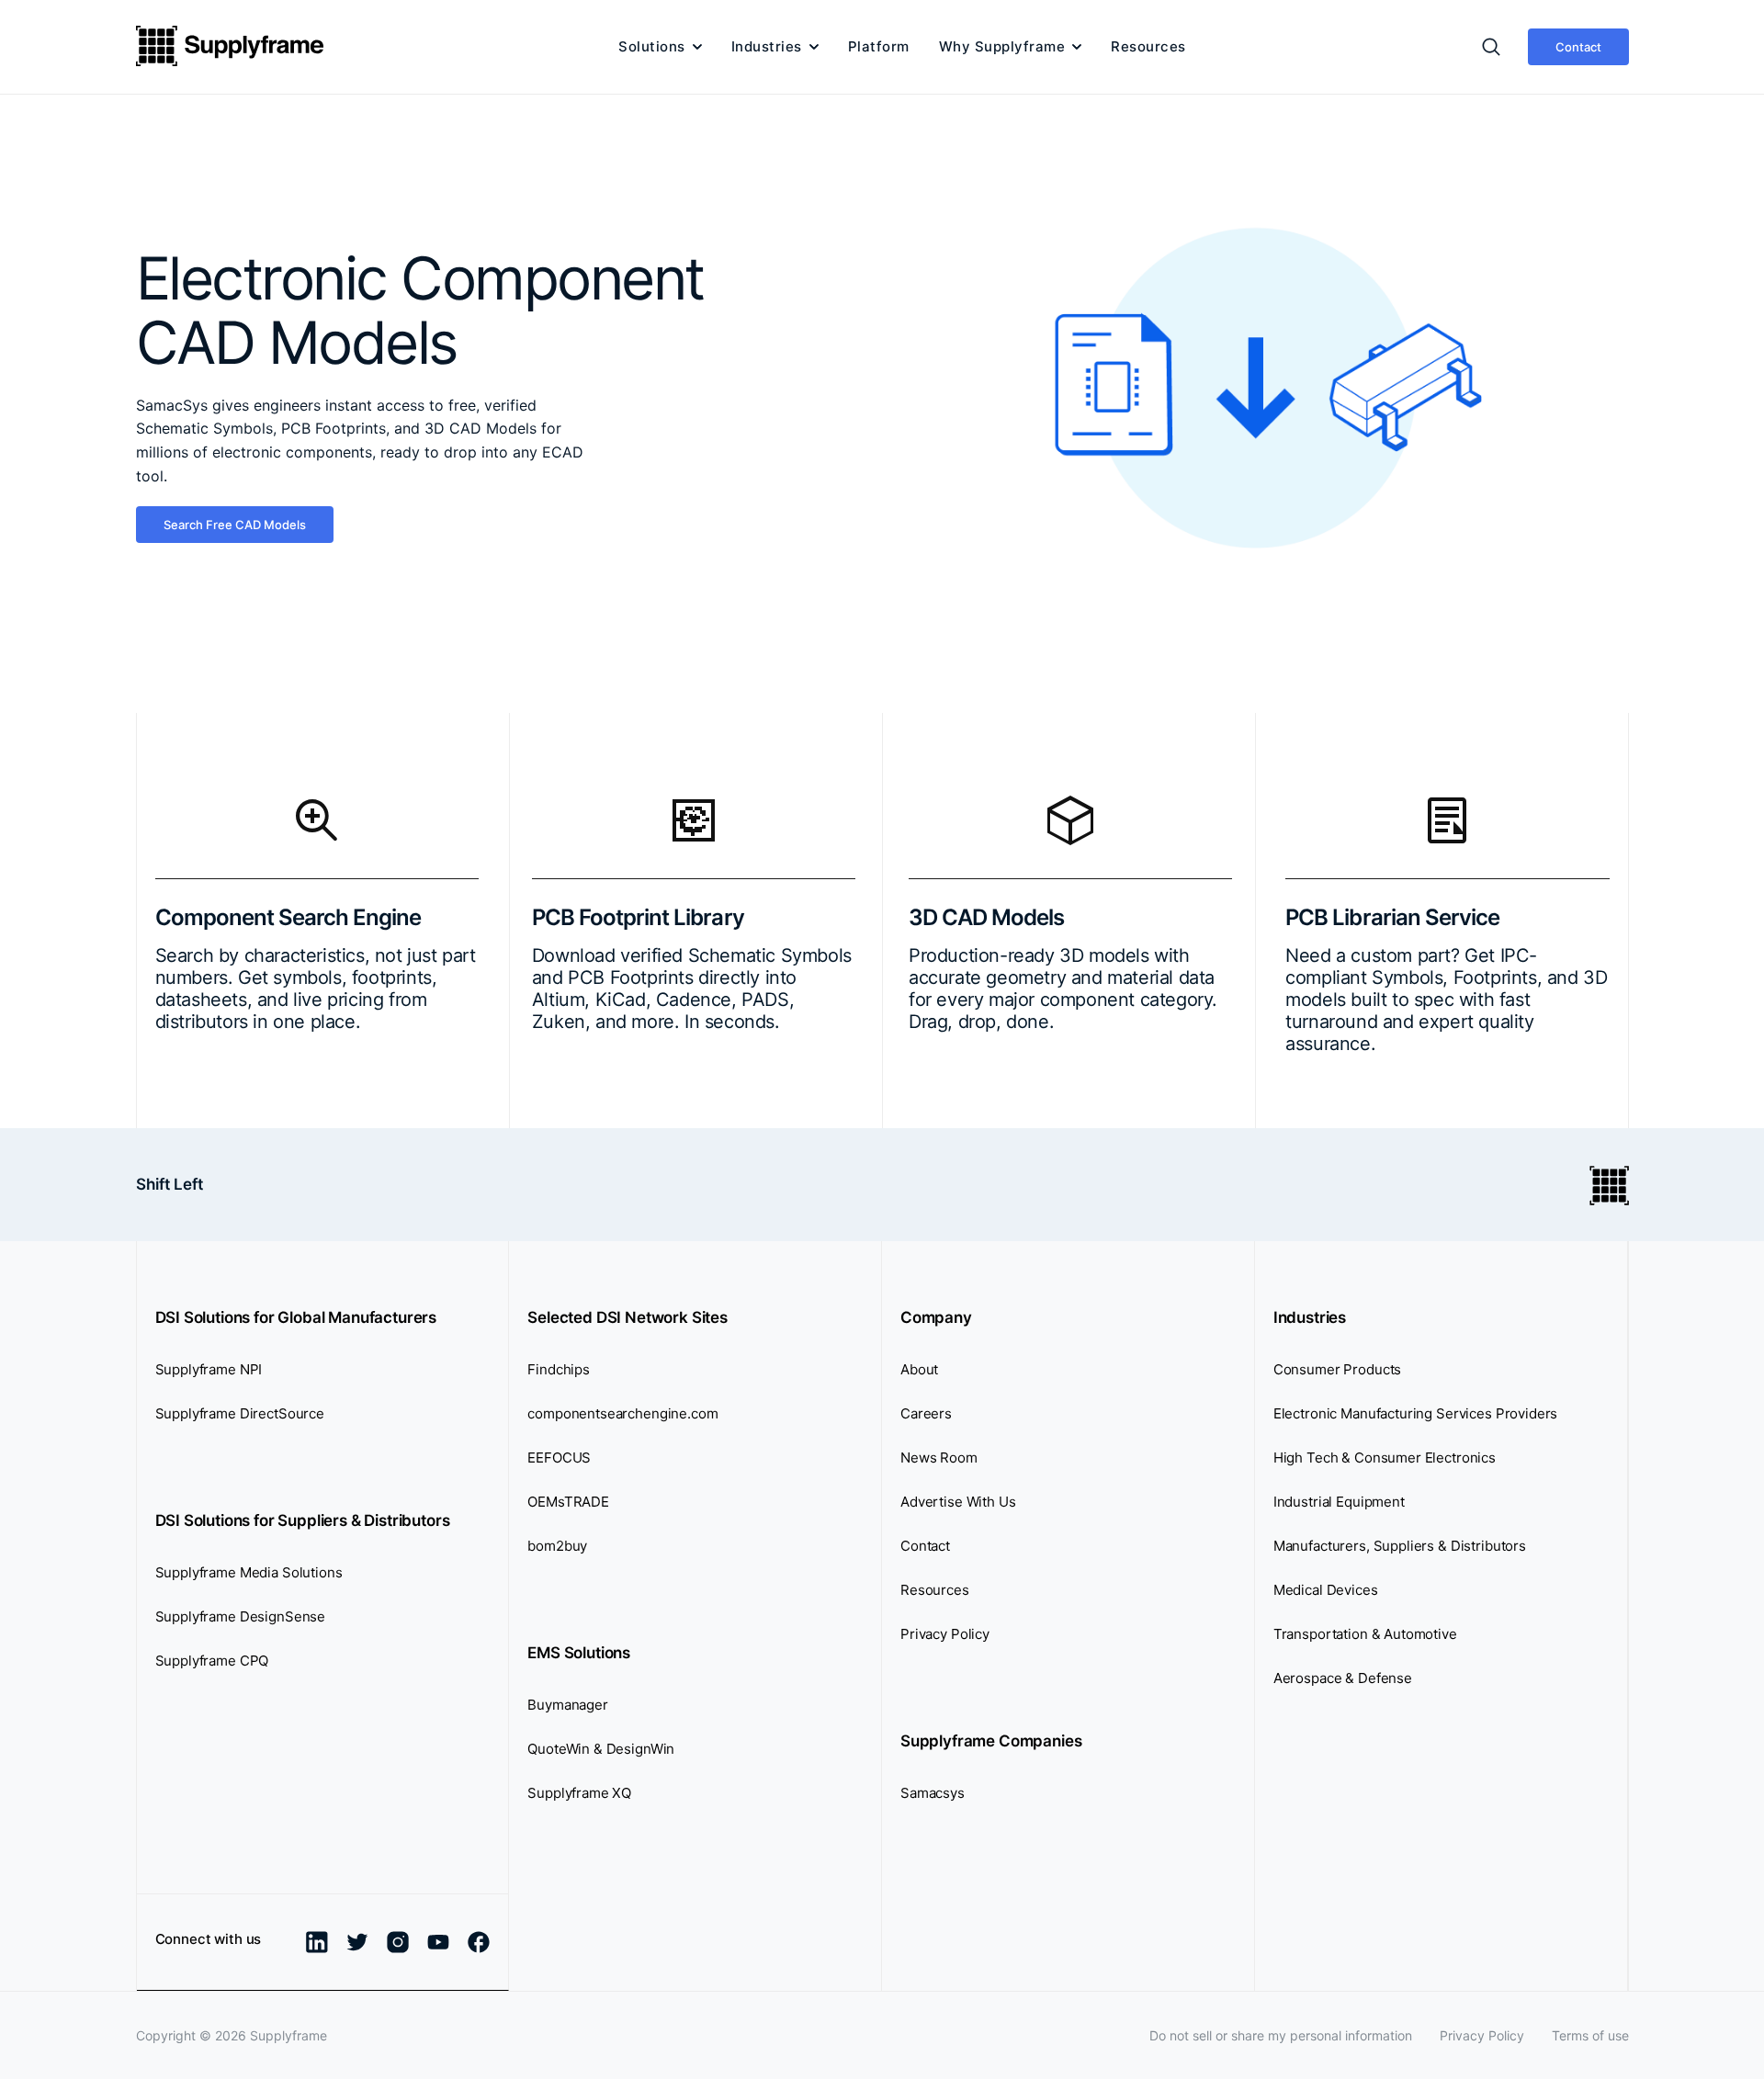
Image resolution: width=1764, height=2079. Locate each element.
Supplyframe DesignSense (241, 1616)
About (919, 1369)
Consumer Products (1337, 1369)
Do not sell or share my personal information (1281, 2035)
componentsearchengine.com (622, 1413)
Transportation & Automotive (1365, 1634)
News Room (939, 1458)
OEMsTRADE (568, 1502)
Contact (1578, 47)
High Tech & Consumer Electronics (1385, 1458)
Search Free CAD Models (235, 525)
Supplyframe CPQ (212, 1661)
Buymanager (568, 1705)
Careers (926, 1413)
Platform (879, 47)
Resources (1148, 47)
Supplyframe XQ (579, 1793)
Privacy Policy (945, 1634)
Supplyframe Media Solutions (249, 1572)
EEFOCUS (559, 1458)
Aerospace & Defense (1343, 1678)
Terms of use (1590, 2035)
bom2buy (557, 1546)
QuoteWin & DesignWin (601, 1749)
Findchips (559, 1369)
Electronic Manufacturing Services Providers (1416, 1413)
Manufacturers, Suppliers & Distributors (1400, 1546)
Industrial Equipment (1339, 1502)
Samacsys (933, 1793)
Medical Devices (1326, 1590)
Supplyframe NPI (209, 1369)
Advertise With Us (958, 1502)
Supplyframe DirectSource (240, 1413)
